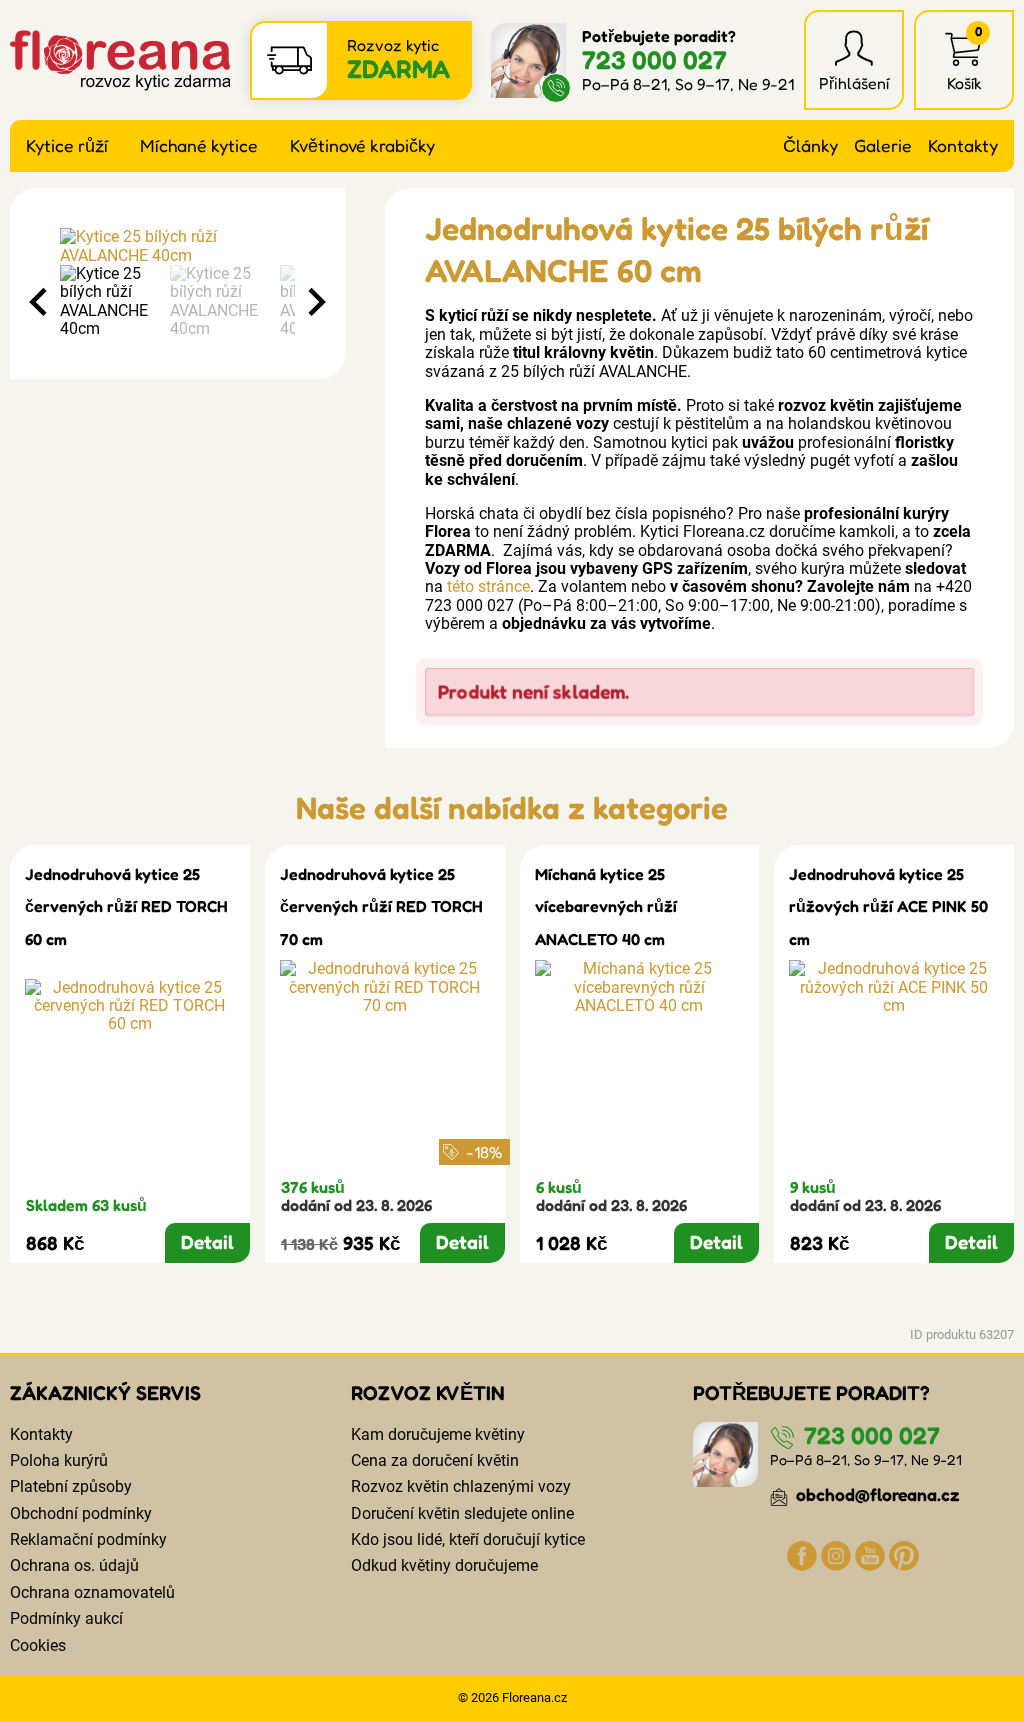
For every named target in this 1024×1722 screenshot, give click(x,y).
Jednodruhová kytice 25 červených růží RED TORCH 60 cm (126, 906)
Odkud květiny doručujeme (444, 1565)
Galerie (883, 145)
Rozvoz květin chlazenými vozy (461, 1486)
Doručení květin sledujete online (462, 1513)
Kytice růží (67, 145)
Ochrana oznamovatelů (92, 1592)
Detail (207, 1242)
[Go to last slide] (40, 302)
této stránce (488, 586)
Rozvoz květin (428, 1393)
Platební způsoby (71, 1486)
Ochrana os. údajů (74, 1565)
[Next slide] (315, 302)
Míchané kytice (199, 145)
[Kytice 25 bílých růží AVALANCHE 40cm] (177, 246)
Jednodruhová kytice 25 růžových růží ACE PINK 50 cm (888, 906)
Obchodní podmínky (81, 1513)
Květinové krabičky (362, 145)
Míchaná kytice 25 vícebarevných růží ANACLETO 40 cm (606, 906)
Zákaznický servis (105, 1393)
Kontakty (963, 145)
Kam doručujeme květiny (438, 1434)
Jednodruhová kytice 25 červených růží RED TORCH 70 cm (381, 906)
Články (810, 145)
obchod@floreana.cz (876, 1494)
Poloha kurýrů (59, 1460)
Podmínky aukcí (66, 1618)
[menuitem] (110, 302)
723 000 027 (654, 59)
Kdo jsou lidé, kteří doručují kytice (468, 1539)
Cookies (38, 1645)
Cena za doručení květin (435, 1460)
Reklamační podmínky (88, 1539)
